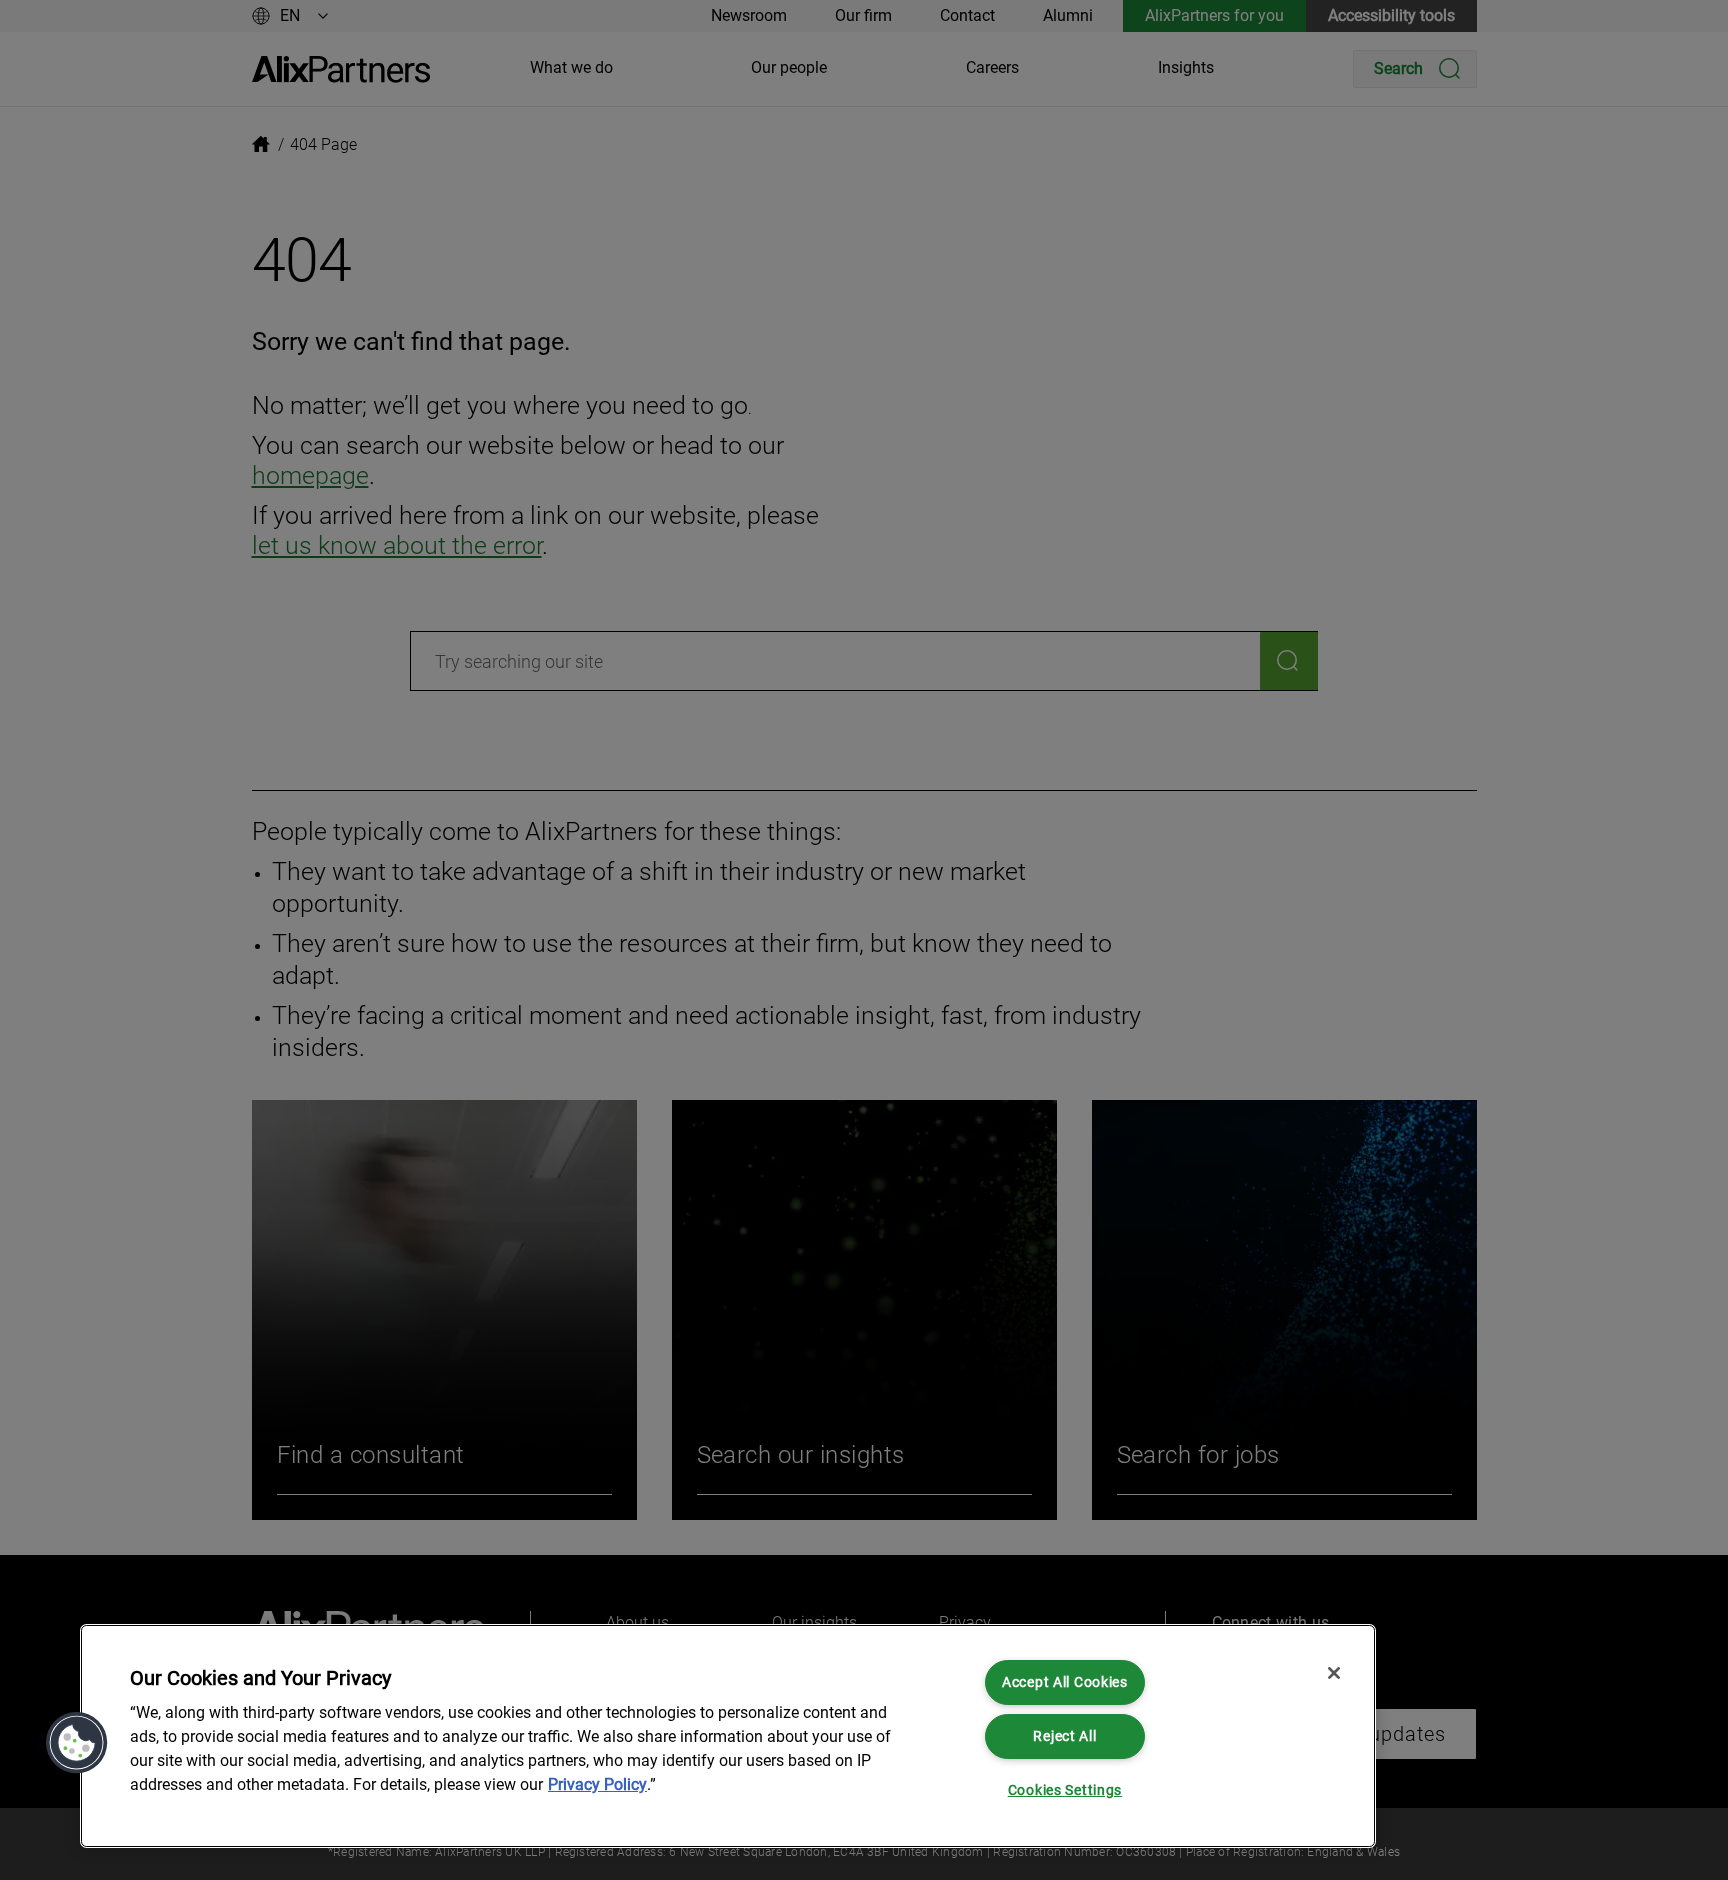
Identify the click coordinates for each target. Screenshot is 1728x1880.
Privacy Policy (597, 1784)
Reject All (1064, 1736)
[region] (728, 1736)
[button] (77, 1743)
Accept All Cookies (1065, 1682)
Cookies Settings (1065, 1790)
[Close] (1334, 1673)
